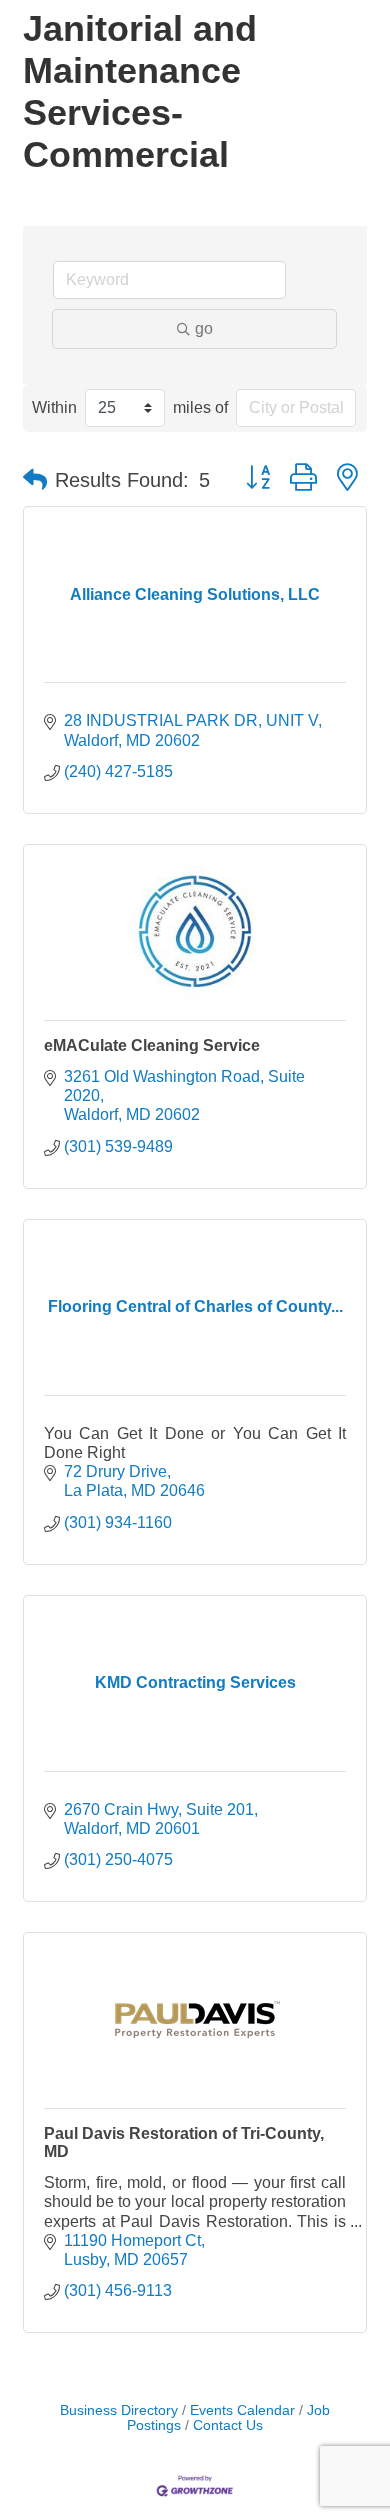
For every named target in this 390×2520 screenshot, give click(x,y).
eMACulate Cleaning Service (152, 1045)
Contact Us (228, 2425)
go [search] (204, 328)
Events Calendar (242, 2410)
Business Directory (119, 2410)
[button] (35, 480)
